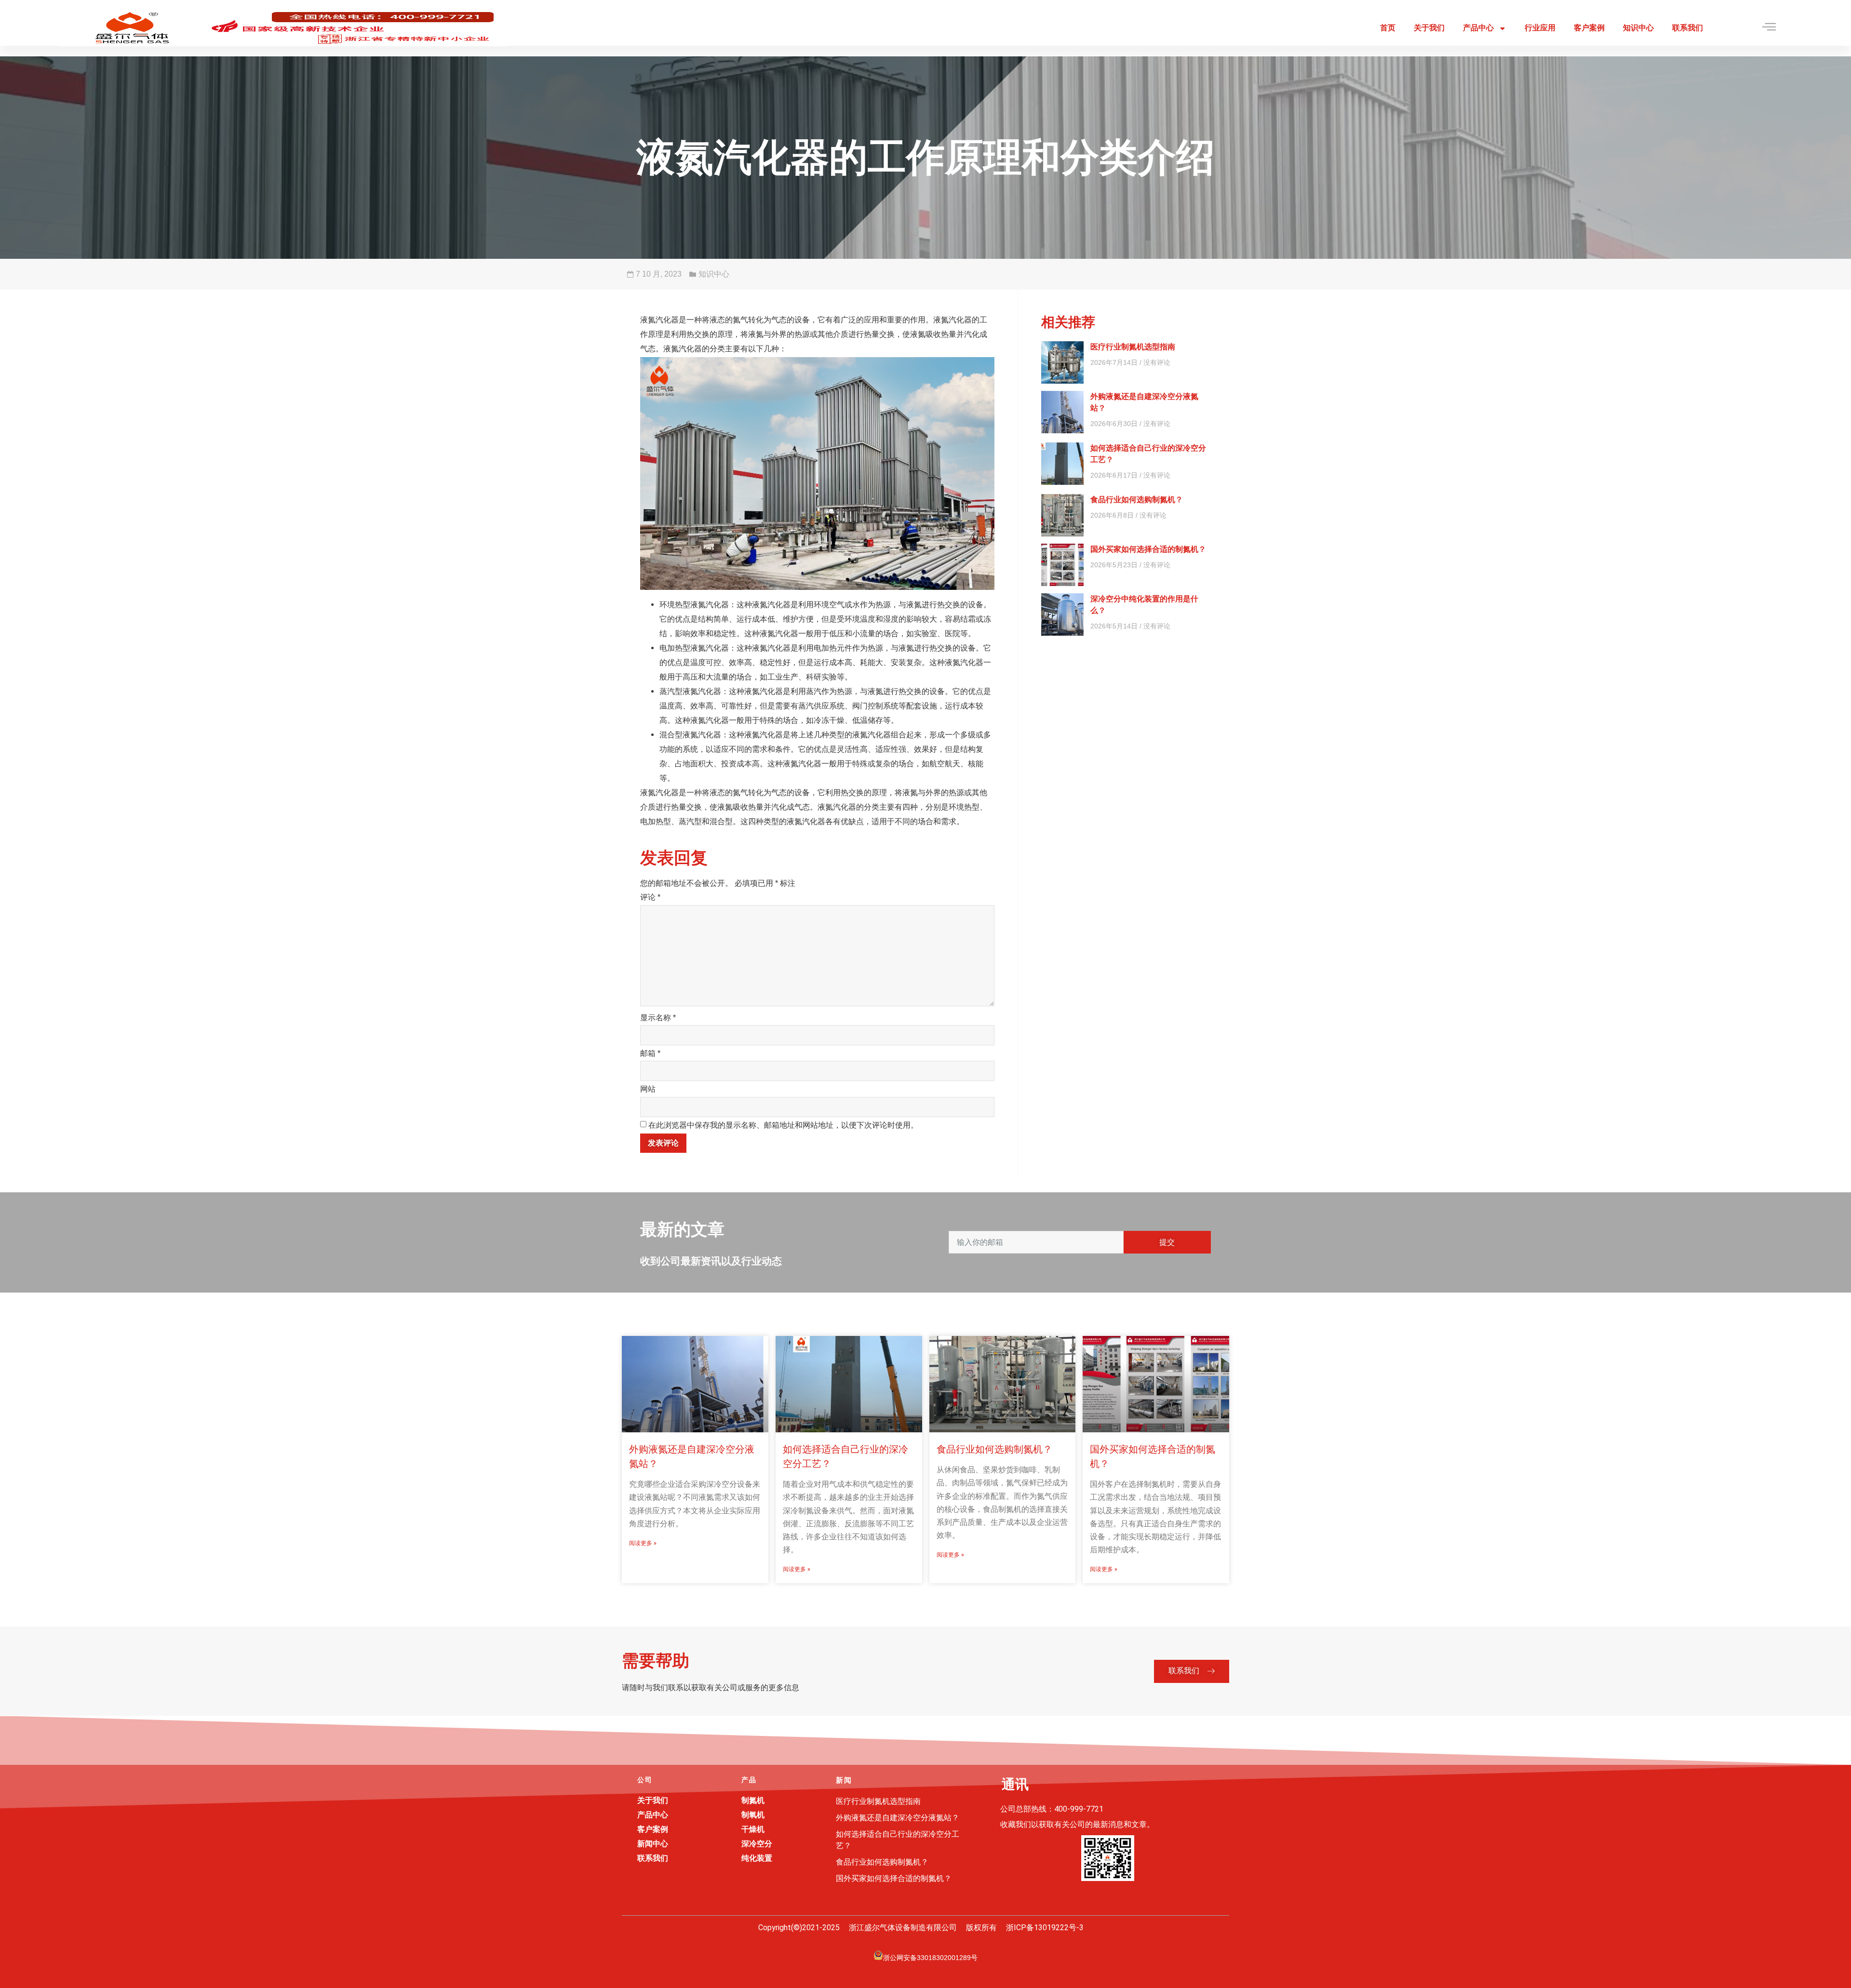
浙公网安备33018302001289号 (930, 1958)
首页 (1388, 28)
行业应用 (1540, 28)
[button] (1192, 1671)
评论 (650, 897)
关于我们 (1429, 28)
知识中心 (1638, 28)
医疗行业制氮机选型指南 (1133, 347)
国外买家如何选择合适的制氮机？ (1148, 549)
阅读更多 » (643, 1543)
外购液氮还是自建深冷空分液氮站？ (898, 1818)
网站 (648, 1089)
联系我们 (1688, 28)
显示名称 (658, 1018)
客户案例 (1589, 28)
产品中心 (1478, 28)
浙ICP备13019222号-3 (1045, 1928)
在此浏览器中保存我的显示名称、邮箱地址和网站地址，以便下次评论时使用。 (783, 1125)
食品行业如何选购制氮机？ (1137, 500)
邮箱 (650, 1053)
